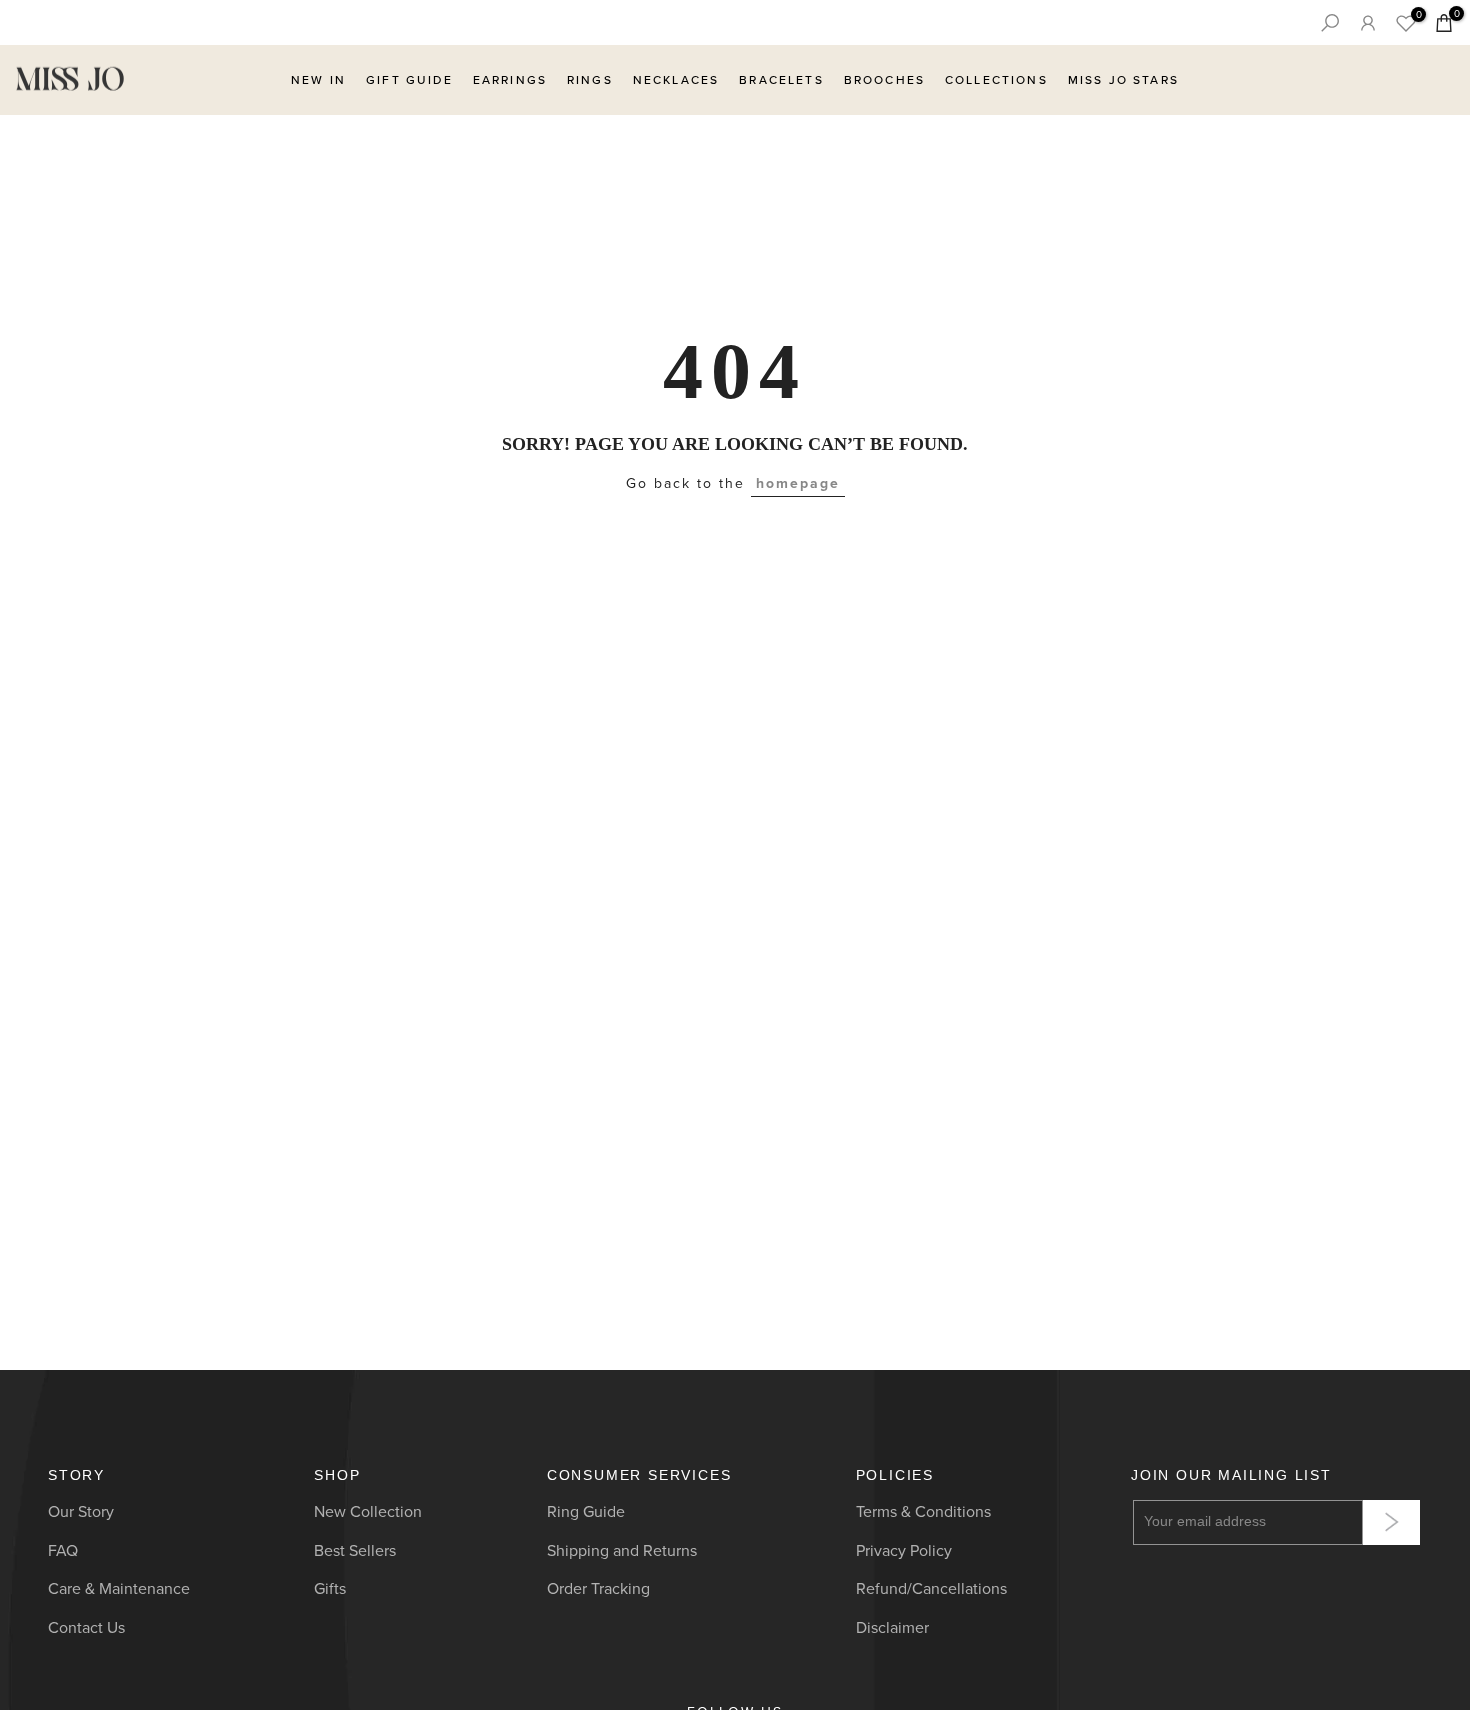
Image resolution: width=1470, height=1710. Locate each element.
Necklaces (676, 80)
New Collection (368, 1511)
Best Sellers (355, 1550)
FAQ (63, 1550)
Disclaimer (892, 1627)
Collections (996, 80)
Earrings (510, 80)
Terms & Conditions (923, 1511)
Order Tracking (598, 1588)
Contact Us (86, 1627)
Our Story (81, 1511)
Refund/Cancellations (931, 1588)
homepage (798, 483)
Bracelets (781, 80)
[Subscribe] (1391, 1522)
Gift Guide (409, 80)
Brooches (884, 80)
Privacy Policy (904, 1550)
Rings (590, 80)
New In (318, 80)
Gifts (330, 1588)
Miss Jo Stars (1123, 80)
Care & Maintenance (119, 1588)
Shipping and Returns (622, 1550)
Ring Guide (586, 1511)
